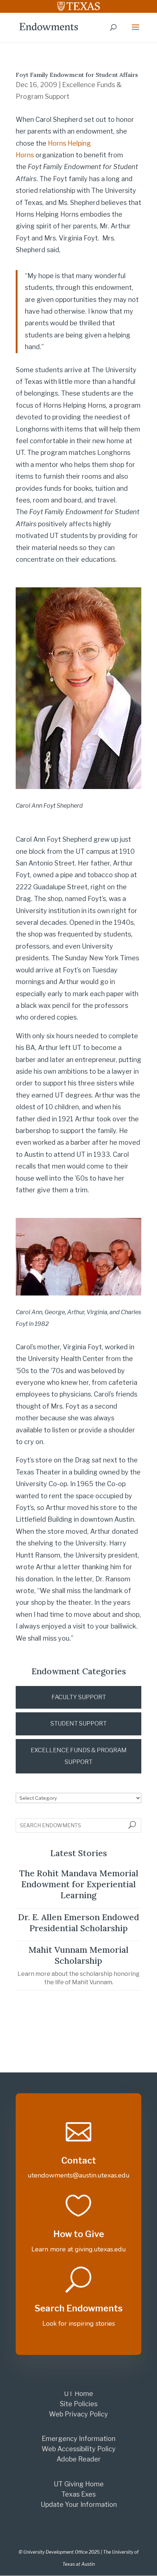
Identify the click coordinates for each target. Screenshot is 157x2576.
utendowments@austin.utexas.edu (79, 2175)
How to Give (79, 2234)
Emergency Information (78, 2439)
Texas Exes (78, 2494)
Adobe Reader (79, 2459)
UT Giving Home (79, 2484)
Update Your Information (79, 2504)
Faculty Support (79, 1697)
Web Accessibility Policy (79, 2449)
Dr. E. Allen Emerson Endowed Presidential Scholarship (78, 1923)
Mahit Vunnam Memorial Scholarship (78, 1955)
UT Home (78, 2394)
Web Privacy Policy (78, 2414)
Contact (79, 2160)
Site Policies (79, 2404)
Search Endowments (78, 2308)
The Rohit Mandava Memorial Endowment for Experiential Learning (79, 1884)
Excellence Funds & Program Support (79, 1756)
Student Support (78, 1723)
